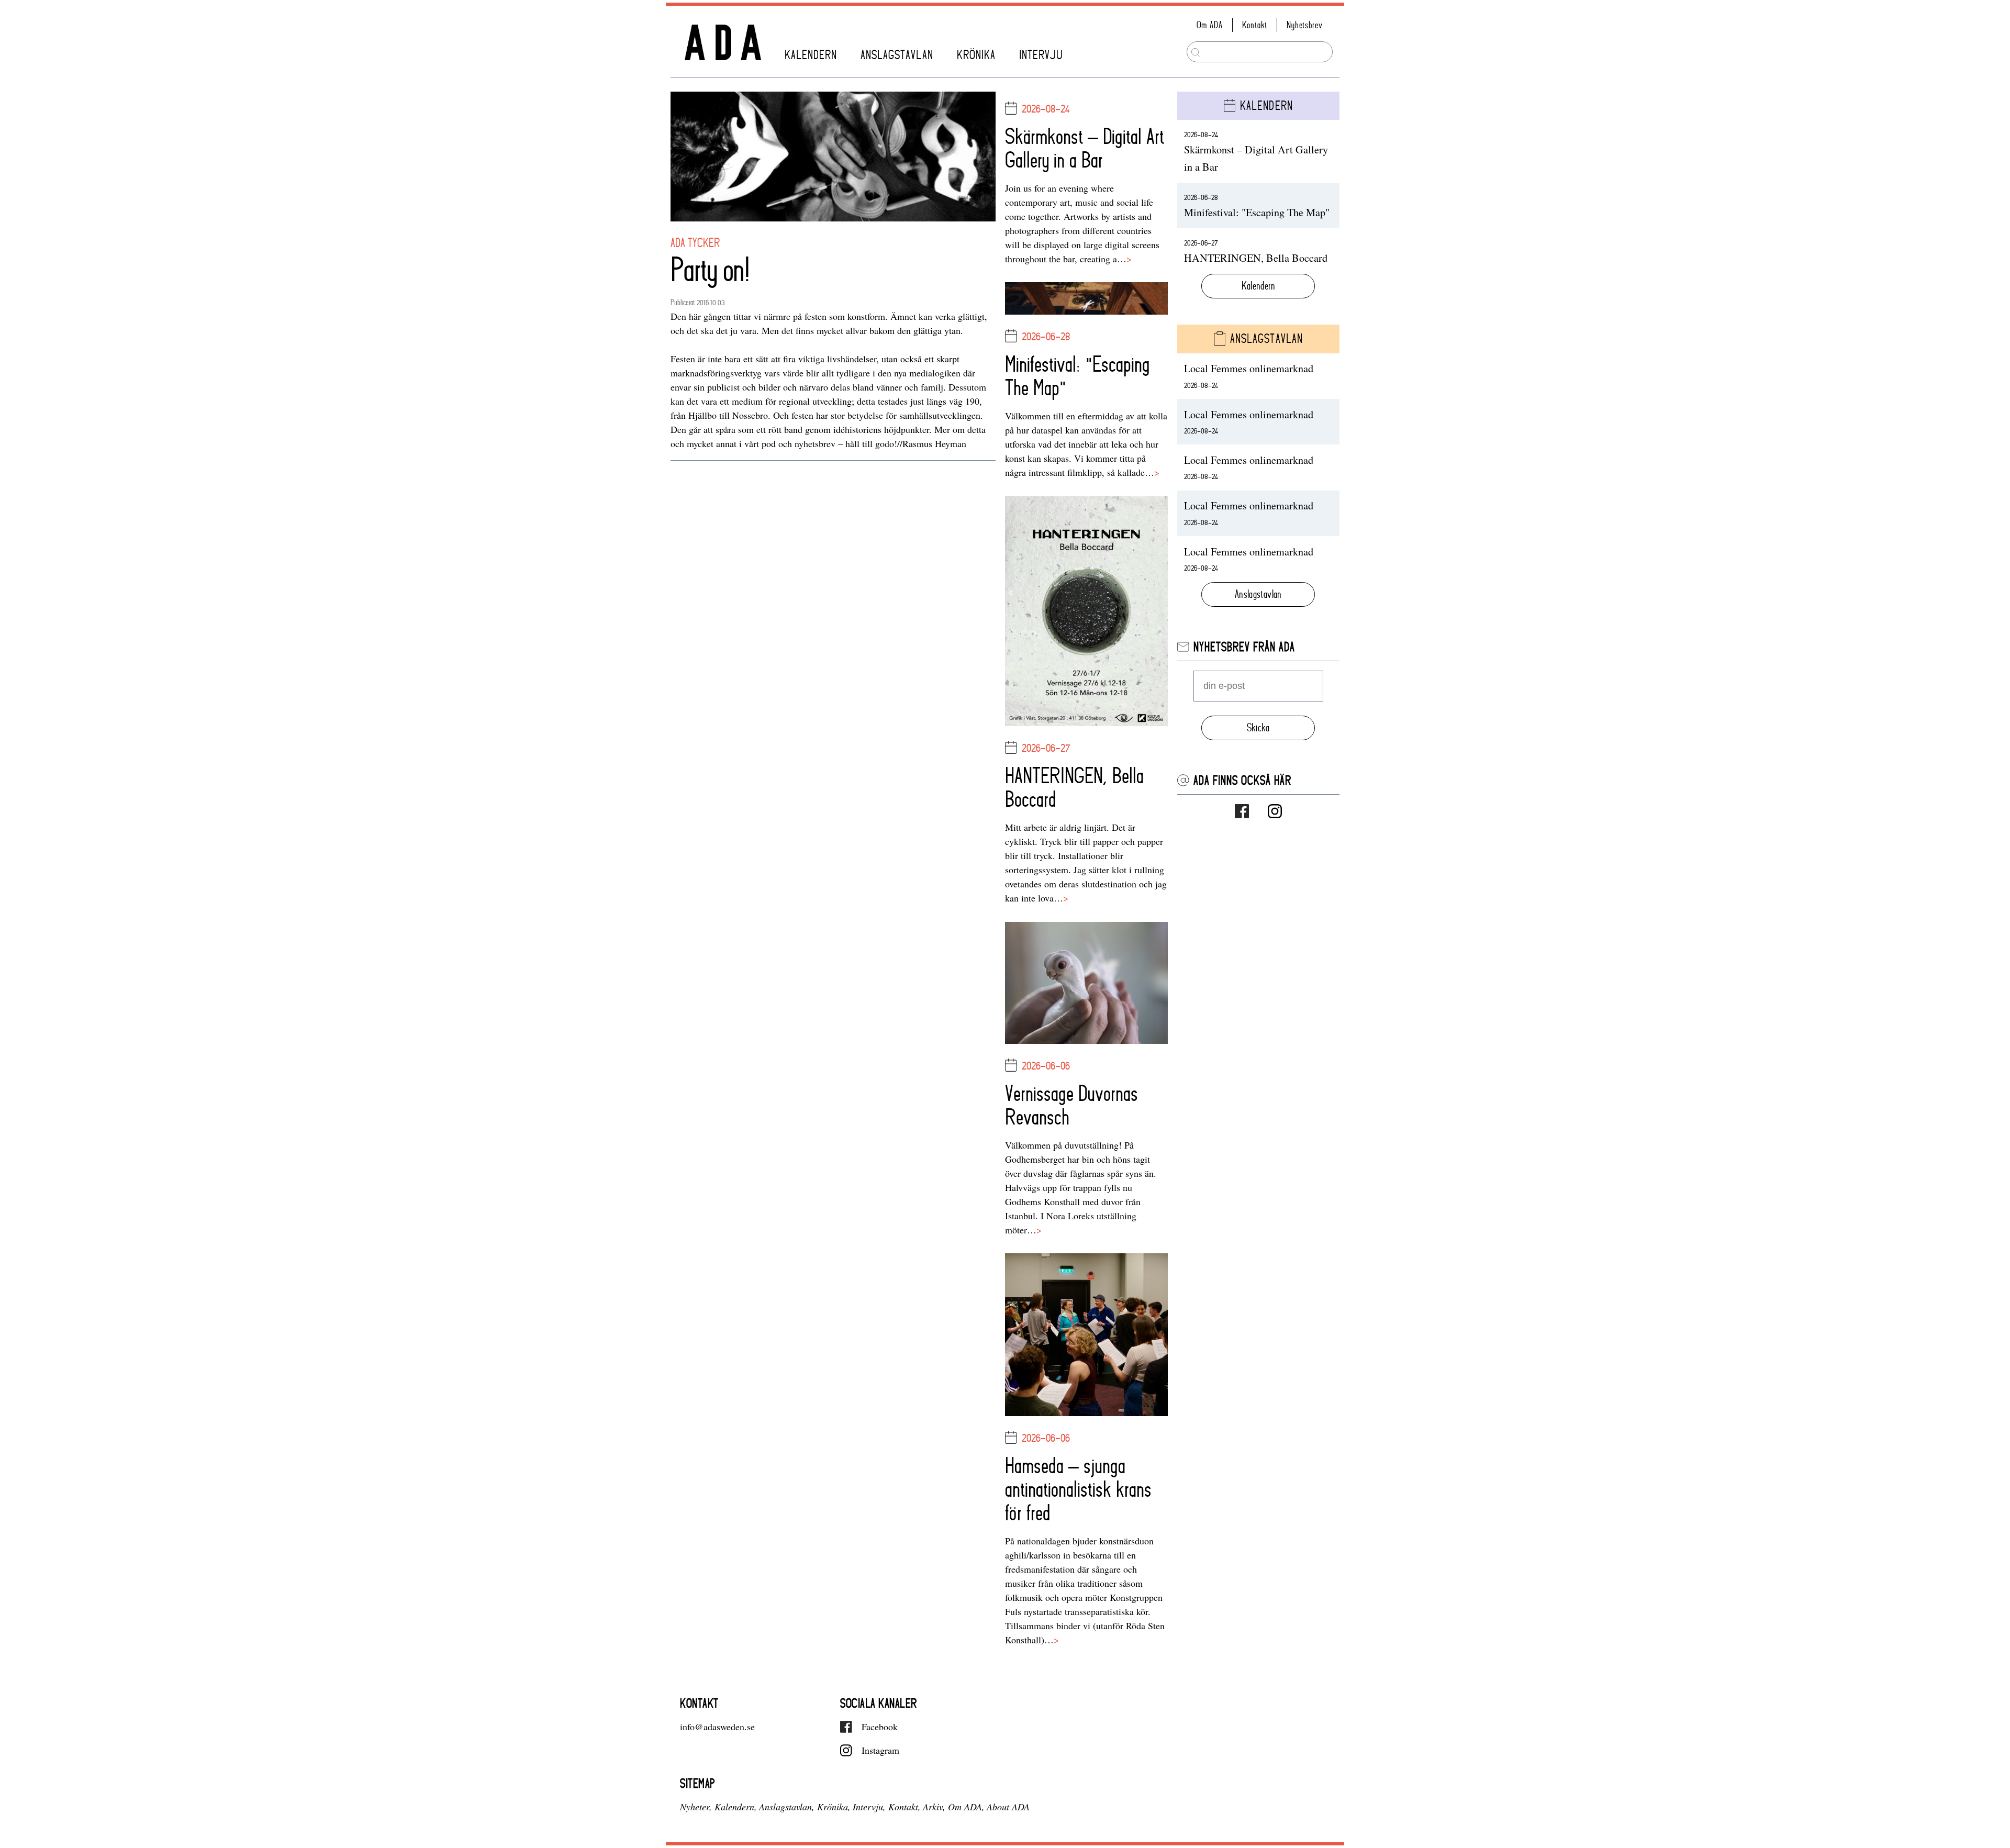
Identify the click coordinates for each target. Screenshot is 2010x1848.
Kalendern (811, 55)
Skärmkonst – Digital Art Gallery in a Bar (1085, 148)
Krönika (976, 55)
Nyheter (695, 1807)
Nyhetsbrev (1304, 25)
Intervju (1041, 55)
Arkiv (933, 1807)
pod (770, 443)
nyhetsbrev (815, 443)
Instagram (880, 1750)
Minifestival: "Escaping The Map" (1077, 376)
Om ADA (1210, 25)
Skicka (1258, 728)
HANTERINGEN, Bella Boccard (1074, 787)
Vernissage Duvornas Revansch (1071, 1105)
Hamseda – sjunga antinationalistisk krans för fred (1078, 1489)
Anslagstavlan (897, 55)
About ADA (1008, 1807)
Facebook (880, 1727)
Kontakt (1255, 25)
